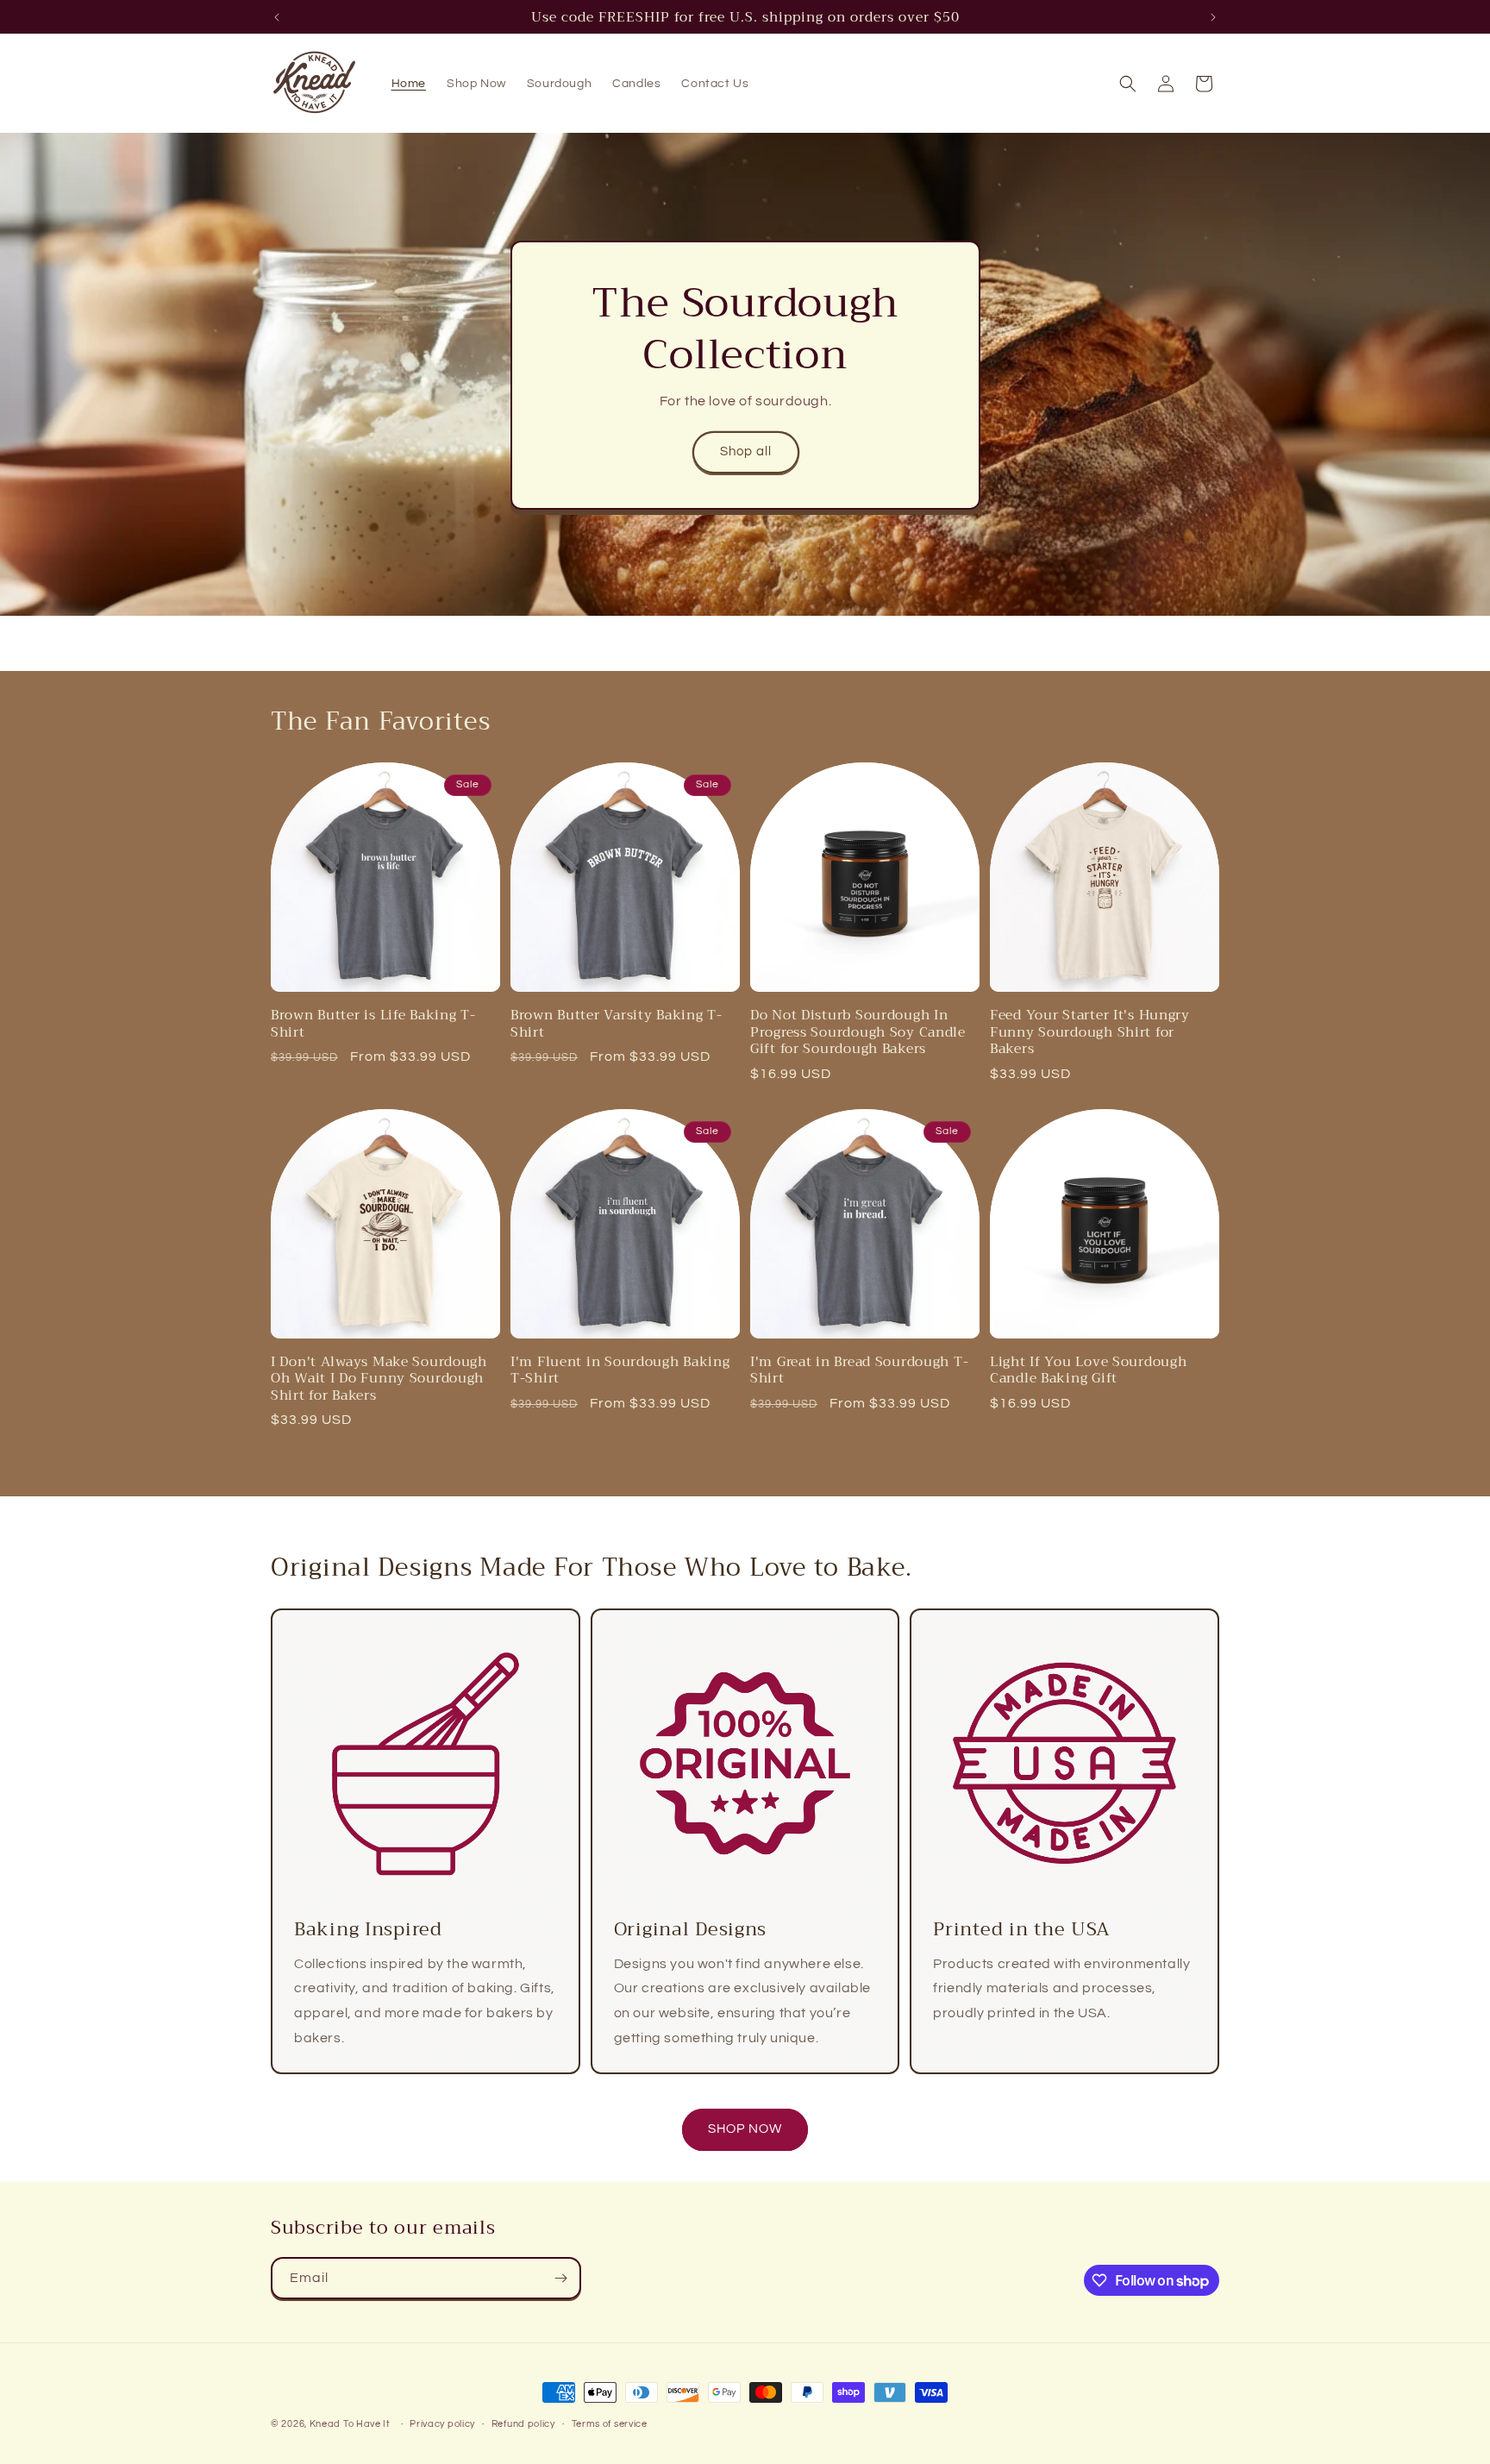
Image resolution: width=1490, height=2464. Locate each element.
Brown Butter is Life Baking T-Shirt (373, 1023)
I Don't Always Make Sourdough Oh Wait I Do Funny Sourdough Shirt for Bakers (379, 1378)
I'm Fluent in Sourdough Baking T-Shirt (620, 1370)
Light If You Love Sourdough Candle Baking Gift (1088, 1370)
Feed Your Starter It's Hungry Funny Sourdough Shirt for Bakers (1090, 1031)
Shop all (745, 451)
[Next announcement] (1213, 17)
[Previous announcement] (277, 17)
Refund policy (523, 2424)
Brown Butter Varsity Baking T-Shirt (617, 1023)
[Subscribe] (560, 2278)
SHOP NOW (745, 2129)
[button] (1128, 84)
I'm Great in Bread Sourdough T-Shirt (859, 1370)
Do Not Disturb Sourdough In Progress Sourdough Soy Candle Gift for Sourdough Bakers (858, 1031)
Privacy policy (442, 2424)
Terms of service (610, 2424)
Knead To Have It (350, 2424)
